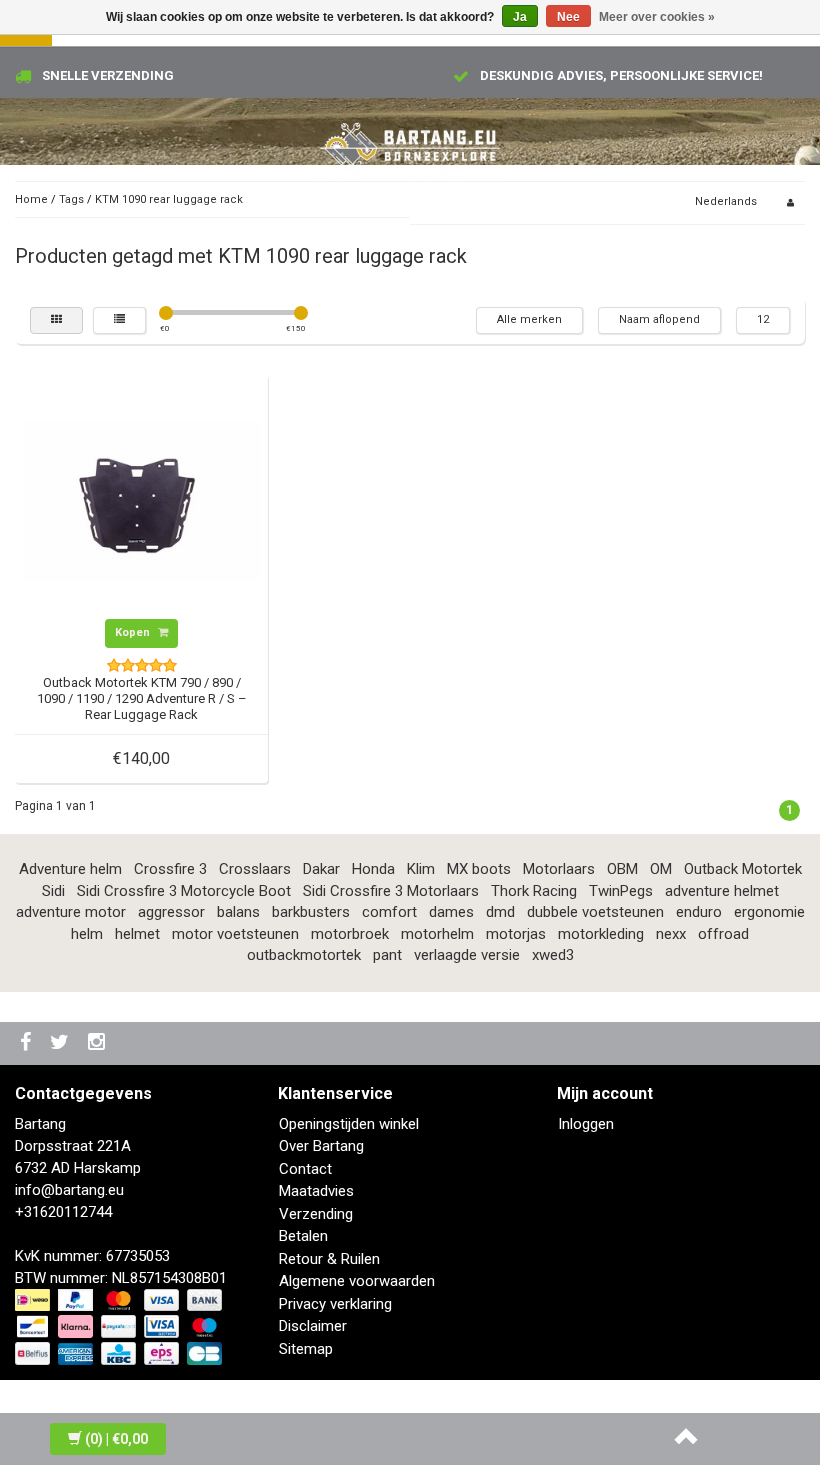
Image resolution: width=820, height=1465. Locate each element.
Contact (305, 1169)
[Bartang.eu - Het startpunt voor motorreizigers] (410, 145)
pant (387, 955)
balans (238, 912)
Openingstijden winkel (349, 1124)
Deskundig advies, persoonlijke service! (621, 75)
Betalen (303, 1236)
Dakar (321, 869)
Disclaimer (313, 1326)
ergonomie (769, 912)
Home (31, 199)
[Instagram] (99, 1043)
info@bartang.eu (69, 1190)
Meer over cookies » (657, 17)
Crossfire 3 (170, 869)
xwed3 (553, 955)
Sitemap (306, 1349)
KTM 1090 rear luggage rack (169, 199)
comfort (389, 912)
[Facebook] (28, 1043)
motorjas (516, 934)
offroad (723, 934)
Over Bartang (321, 1146)
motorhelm (437, 934)
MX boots (479, 869)
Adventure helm (70, 869)
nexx (671, 934)
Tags (71, 199)
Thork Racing (534, 891)
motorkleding (601, 934)
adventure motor (71, 912)
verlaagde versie (467, 955)
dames (451, 912)
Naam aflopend (659, 319)
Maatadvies (316, 1191)
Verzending (316, 1214)
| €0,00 (116, 1439)
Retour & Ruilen (329, 1259)
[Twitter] (62, 1043)
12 (763, 319)
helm (87, 934)
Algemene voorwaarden (357, 1281)
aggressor (171, 912)
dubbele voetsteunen (595, 912)
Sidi (53, 891)
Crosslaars (255, 869)
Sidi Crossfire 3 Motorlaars (391, 891)
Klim (421, 869)
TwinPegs (621, 891)
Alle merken (529, 319)
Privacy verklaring (335, 1304)
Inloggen (586, 1124)
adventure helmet (722, 891)
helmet (137, 934)
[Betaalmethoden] (120, 1328)
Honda (373, 869)
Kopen (134, 632)
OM (661, 869)
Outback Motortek (743, 869)
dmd (500, 912)
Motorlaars (559, 869)
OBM (622, 869)
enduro (699, 912)
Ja (520, 17)
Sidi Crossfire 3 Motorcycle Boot (184, 891)
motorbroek (350, 934)
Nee (568, 17)
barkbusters (311, 912)
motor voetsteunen (235, 934)
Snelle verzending (108, 75)
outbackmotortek (304, 955)
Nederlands (726, 201)
